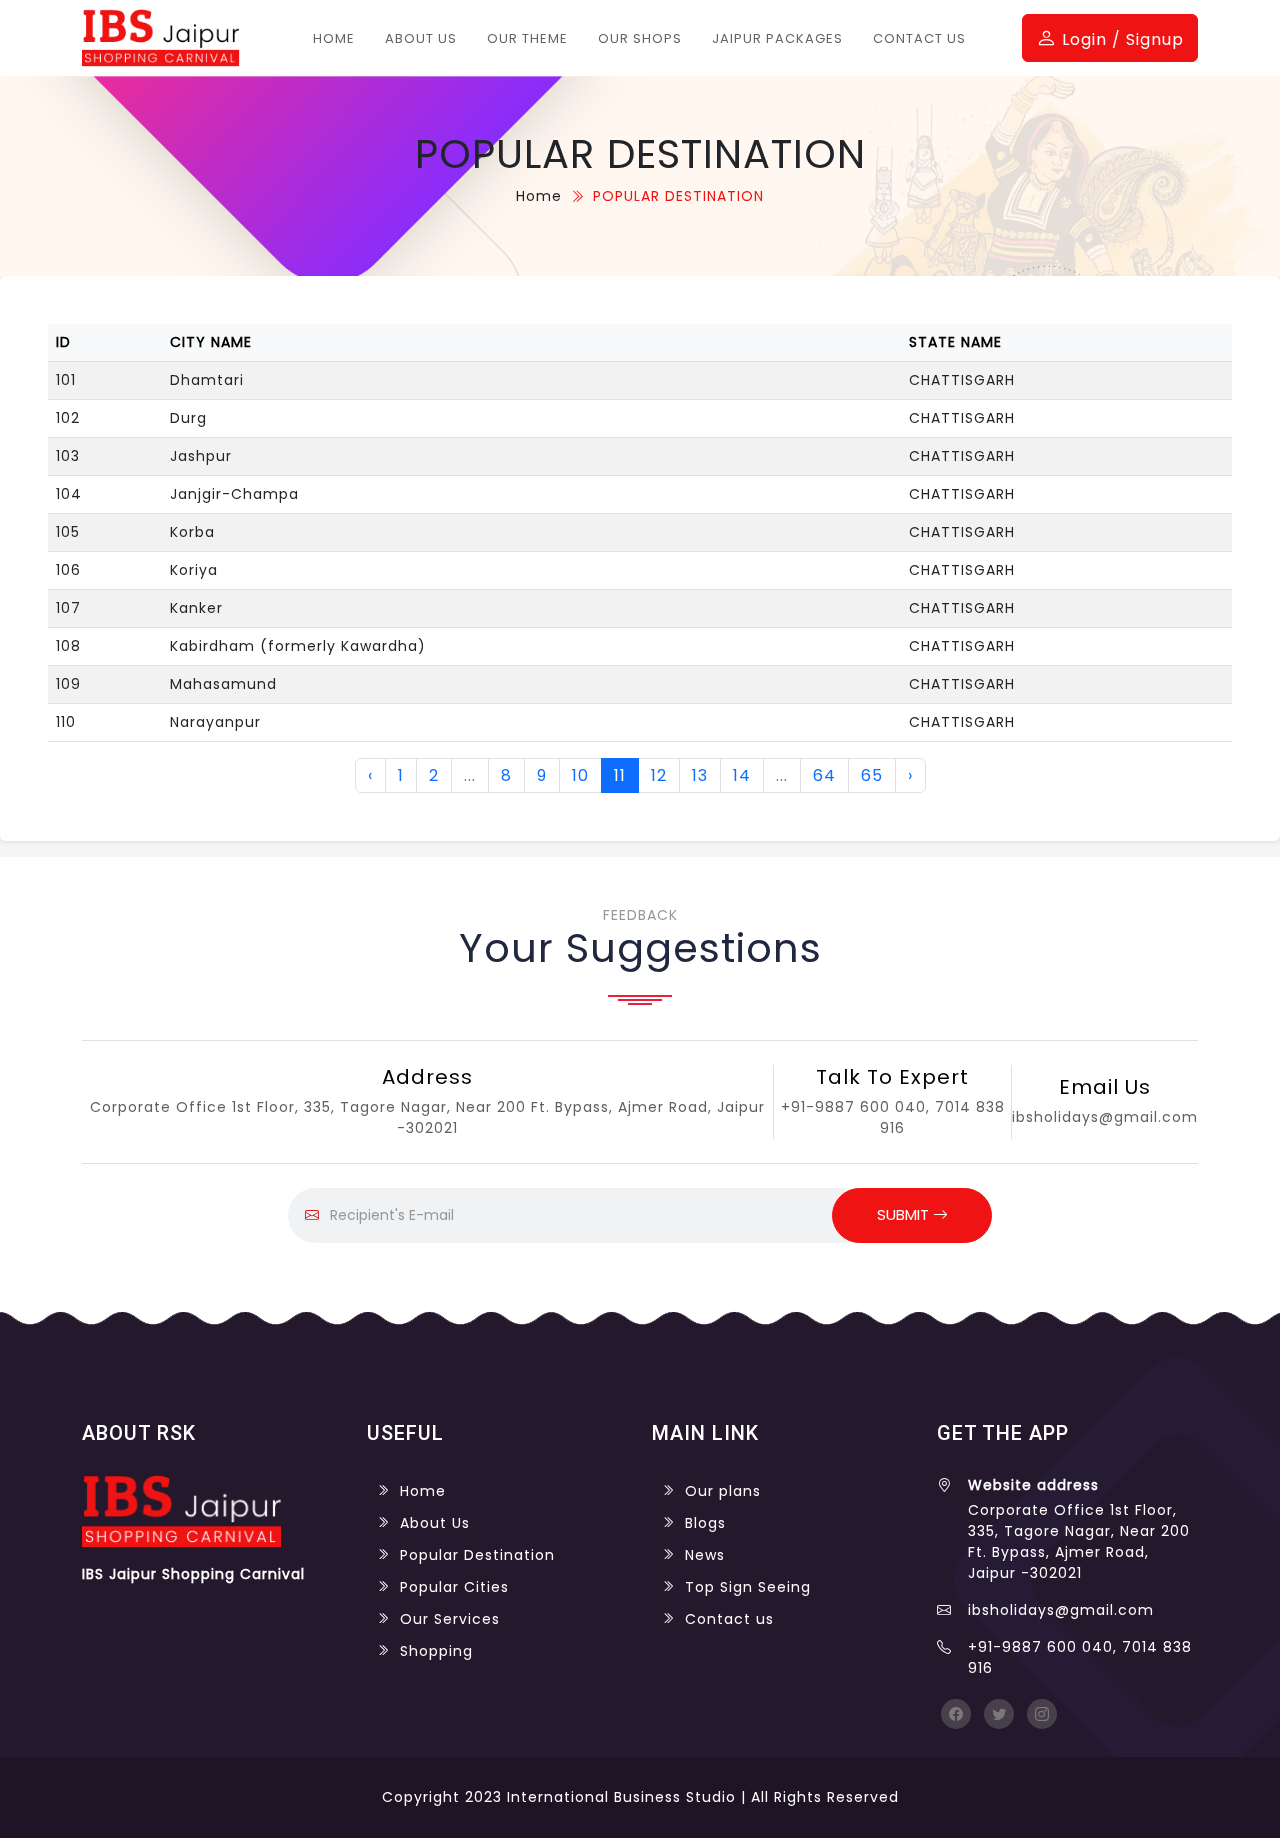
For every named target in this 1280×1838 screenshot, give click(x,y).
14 (742, 775)
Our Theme (527, 38)
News (705, 1555)
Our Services (450, 1619)
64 (824, 775)
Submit (905, 1214)
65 (872, 775)
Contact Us (919, 38)
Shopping (436, 1651)
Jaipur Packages (777, 38)
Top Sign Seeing (748, 1587)
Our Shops (640, 38)
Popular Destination (477, 1555)
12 (659, 775)
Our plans (723, 1491)
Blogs (705, 1523)
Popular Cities (454, 1587)
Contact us (729, 1619)
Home (334, 38)
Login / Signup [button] (1120, 39)
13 (700, 775)
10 (580, 775)
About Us (421, 38)
